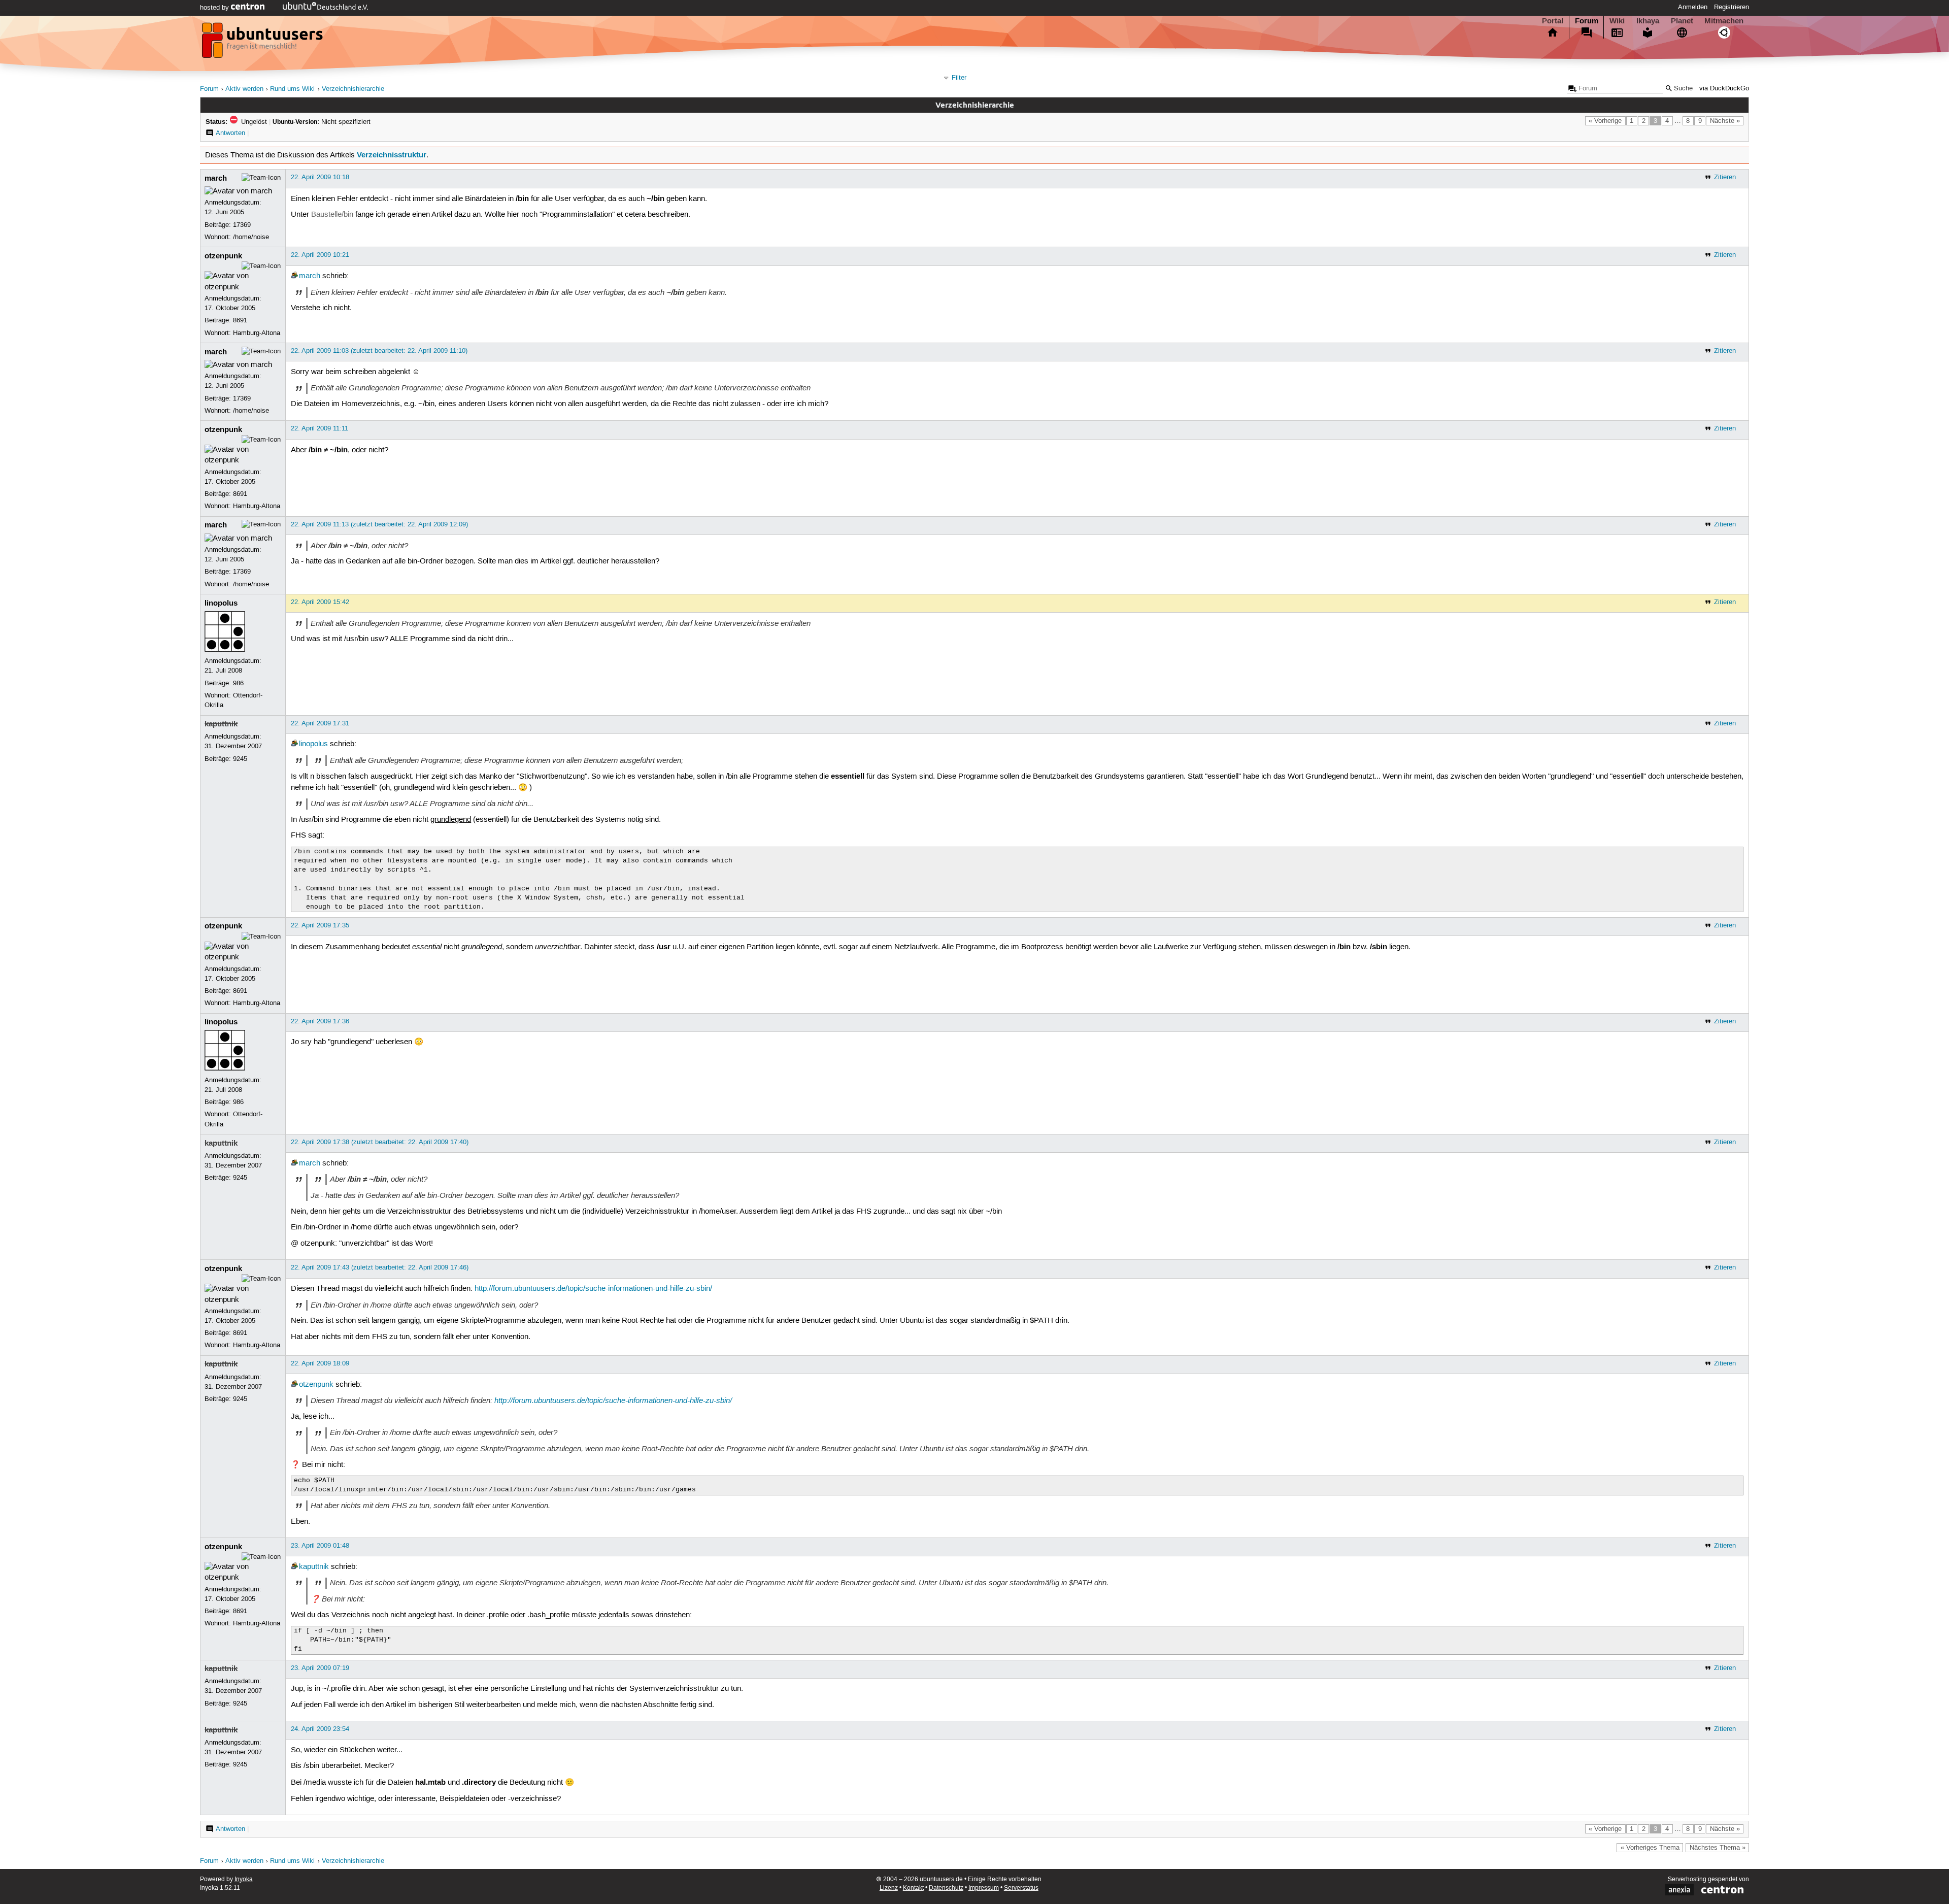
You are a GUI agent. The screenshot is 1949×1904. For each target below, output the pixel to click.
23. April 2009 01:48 (320, 1546)
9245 (240, 759)
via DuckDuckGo (1724, 89)
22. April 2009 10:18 (320, 177)
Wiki (1617, 21)
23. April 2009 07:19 (320, 1668)
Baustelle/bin (332, 215)
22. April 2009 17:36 (320, 1021)
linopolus (221, 603)
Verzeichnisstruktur (392, 155)
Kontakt (913, 1888)
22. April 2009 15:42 (320, 602)
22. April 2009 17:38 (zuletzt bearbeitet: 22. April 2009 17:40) (380, 1142)
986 (238, 683)
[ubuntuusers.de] (263, 43)
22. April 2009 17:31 (320, 723)
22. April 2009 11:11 (320, 428)
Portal (1553, 21)
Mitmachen (1724, 21)
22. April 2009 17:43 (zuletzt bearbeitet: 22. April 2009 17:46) (380, 1267)
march (216, 178)
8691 (240, 320)
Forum (1587, 21)
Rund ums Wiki (292, 89)
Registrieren (1732, 7)
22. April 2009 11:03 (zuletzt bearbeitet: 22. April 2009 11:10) (379, 351)
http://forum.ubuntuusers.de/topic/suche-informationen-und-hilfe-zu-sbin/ (593, 1289)
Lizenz (889, 1888)
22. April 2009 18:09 (320, 1363)
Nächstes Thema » (1718, 1848)
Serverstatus (1021, 1888)
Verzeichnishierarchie (353, 89)
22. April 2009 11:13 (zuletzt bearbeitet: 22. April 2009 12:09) (379, 524)
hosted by (215, 8)
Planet (1682, 21)
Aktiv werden (244, 89)
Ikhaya (1648, 21)
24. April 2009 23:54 (320, 1729)
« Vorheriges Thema (1650, 1848)
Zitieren (1725, 177)
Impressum (984, 1888)
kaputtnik (221, 724)
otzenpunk (223, 256)
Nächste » (1725, 121)
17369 (242, 225)
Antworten (230, 133)
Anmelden (1693, 7)
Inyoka (244, 1879)
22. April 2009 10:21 (320, 255)
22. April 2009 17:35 (320, 925)
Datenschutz (946, 1888)
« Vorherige (1605, 121)
